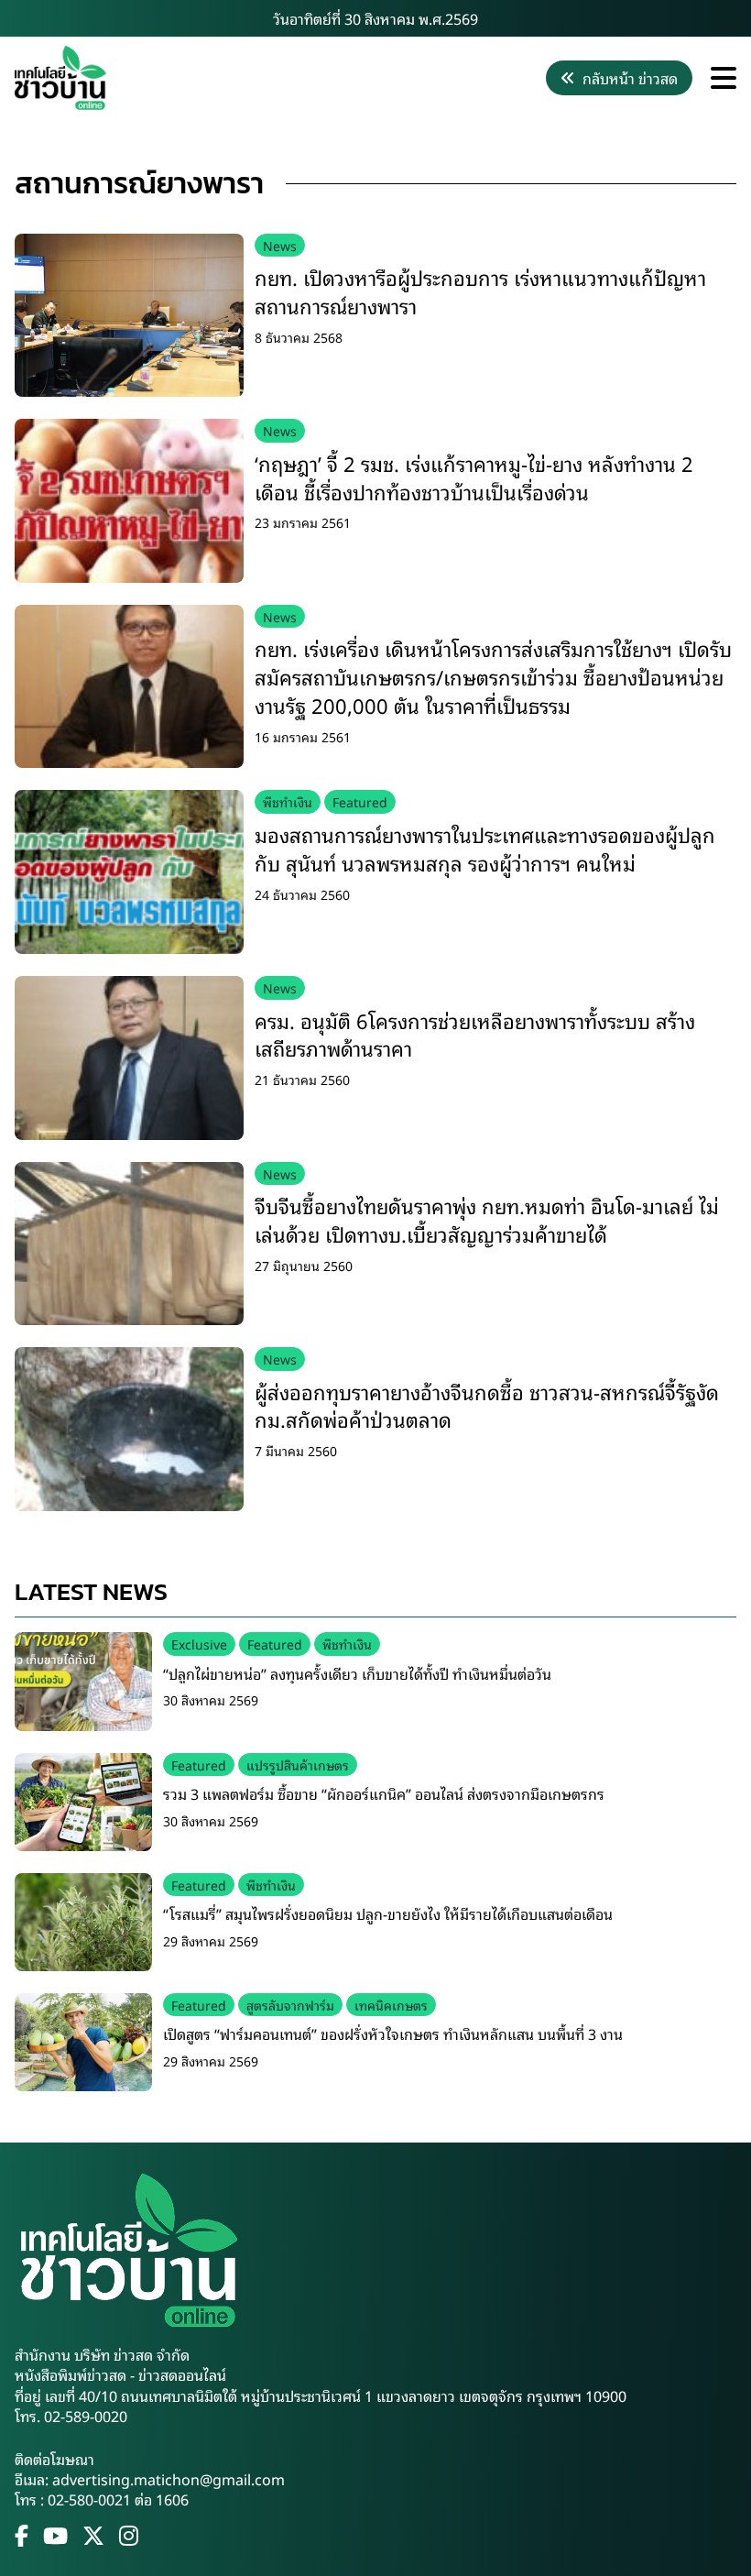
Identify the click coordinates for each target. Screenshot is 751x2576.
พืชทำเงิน (288, 801)
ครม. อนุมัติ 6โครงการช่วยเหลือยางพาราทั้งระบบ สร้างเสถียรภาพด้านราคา (475, 1035)
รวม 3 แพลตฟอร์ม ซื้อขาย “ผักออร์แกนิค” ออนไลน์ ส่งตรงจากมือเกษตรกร (384, 1793)
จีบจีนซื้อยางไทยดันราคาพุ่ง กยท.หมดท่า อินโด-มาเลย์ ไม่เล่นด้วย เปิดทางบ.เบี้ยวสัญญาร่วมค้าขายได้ (487, 1220)
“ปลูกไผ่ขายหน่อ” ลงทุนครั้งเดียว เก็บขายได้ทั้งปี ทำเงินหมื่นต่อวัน (357, 1673)
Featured (360, 801)
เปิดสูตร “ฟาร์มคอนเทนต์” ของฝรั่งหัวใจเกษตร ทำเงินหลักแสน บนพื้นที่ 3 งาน (393, 2033)
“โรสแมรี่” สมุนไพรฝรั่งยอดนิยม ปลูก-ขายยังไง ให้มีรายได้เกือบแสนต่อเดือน (388, 1913)
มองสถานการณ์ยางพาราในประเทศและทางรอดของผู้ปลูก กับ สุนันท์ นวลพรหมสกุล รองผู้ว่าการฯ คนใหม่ (485, 849)
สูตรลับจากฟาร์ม (290, 2005)
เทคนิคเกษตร (391, 2005)
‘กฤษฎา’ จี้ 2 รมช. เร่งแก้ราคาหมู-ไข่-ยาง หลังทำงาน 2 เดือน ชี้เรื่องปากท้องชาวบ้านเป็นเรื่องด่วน (474, 477)
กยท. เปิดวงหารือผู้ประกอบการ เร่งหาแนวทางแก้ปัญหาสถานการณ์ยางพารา (480, 291)
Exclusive (199, 1644)
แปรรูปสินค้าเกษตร (298, 1765)
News (280, 245)
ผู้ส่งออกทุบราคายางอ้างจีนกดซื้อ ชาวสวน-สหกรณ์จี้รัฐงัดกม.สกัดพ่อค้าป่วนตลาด (487, 1406)
